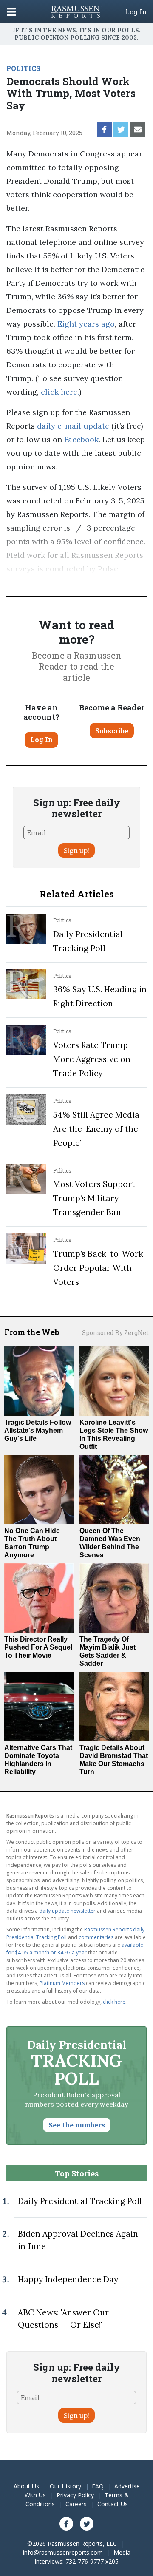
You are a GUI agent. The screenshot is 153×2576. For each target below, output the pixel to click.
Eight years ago (86, 324)
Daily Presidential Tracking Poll (80, 2201)
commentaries (96, 1937)
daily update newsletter (67, 1911)
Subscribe (112, 731)
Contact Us (113, 2504)
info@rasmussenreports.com (63, 2552)
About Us (26, 2486)
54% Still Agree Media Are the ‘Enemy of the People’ (96, 1129)
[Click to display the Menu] (11, 12)
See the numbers (77, 2125)
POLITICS (23, 68)
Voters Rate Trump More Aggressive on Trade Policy (92, 1059)
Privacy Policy (75, 2495)
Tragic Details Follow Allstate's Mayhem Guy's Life (38, 1430)
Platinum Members (62, 1983)
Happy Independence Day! (69, 2279)
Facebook (80, 439)
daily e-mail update (72, 426)
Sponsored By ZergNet (115, 1333)
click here (59, 392)
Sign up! (76, 850)
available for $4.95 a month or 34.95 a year (75, 1949)
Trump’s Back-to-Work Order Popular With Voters (98, 1268)
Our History (65, 2486)
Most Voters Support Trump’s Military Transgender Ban (94, 1198)
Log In (136, 12)
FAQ (98, 2486)
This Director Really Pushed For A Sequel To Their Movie (38, 1647)
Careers (76, 2504)
